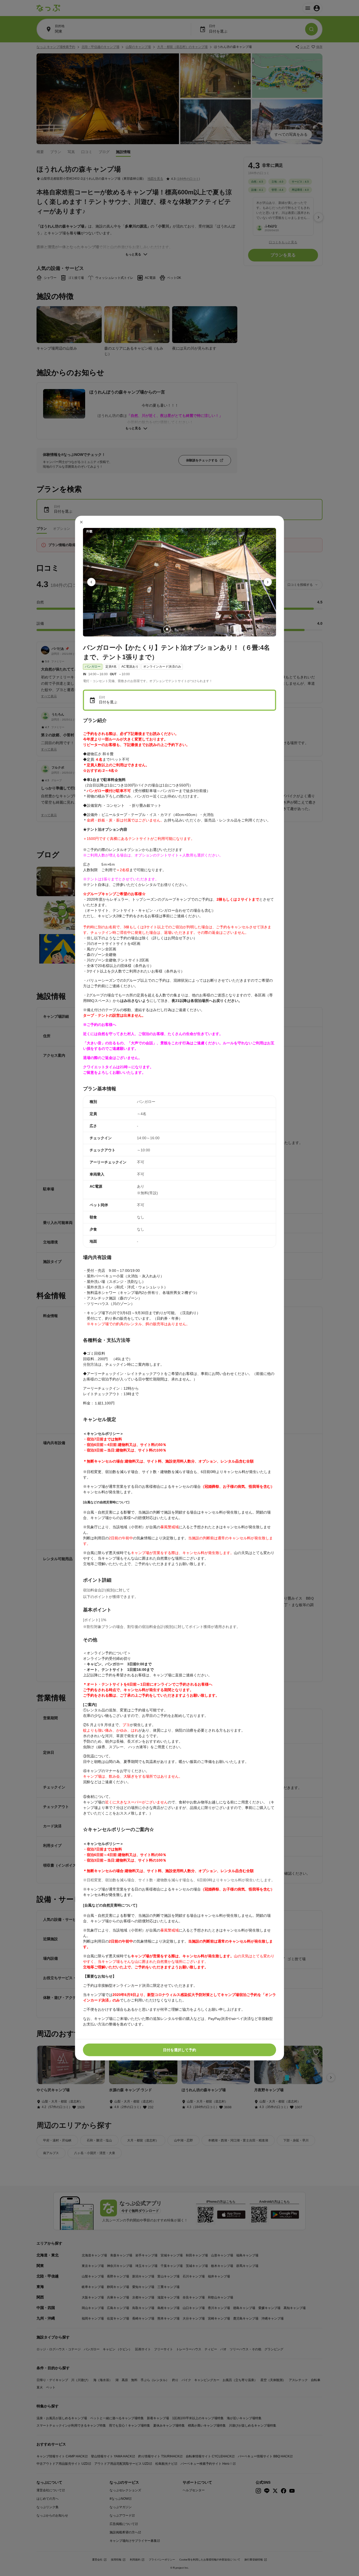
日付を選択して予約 (179, 2050)
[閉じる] (81, 522)
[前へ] (91, 582)
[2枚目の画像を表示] (175, 629)
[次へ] (268, 582)
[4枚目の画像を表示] (192, 629)
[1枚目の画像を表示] (167, 629)
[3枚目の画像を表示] (184, 629)
